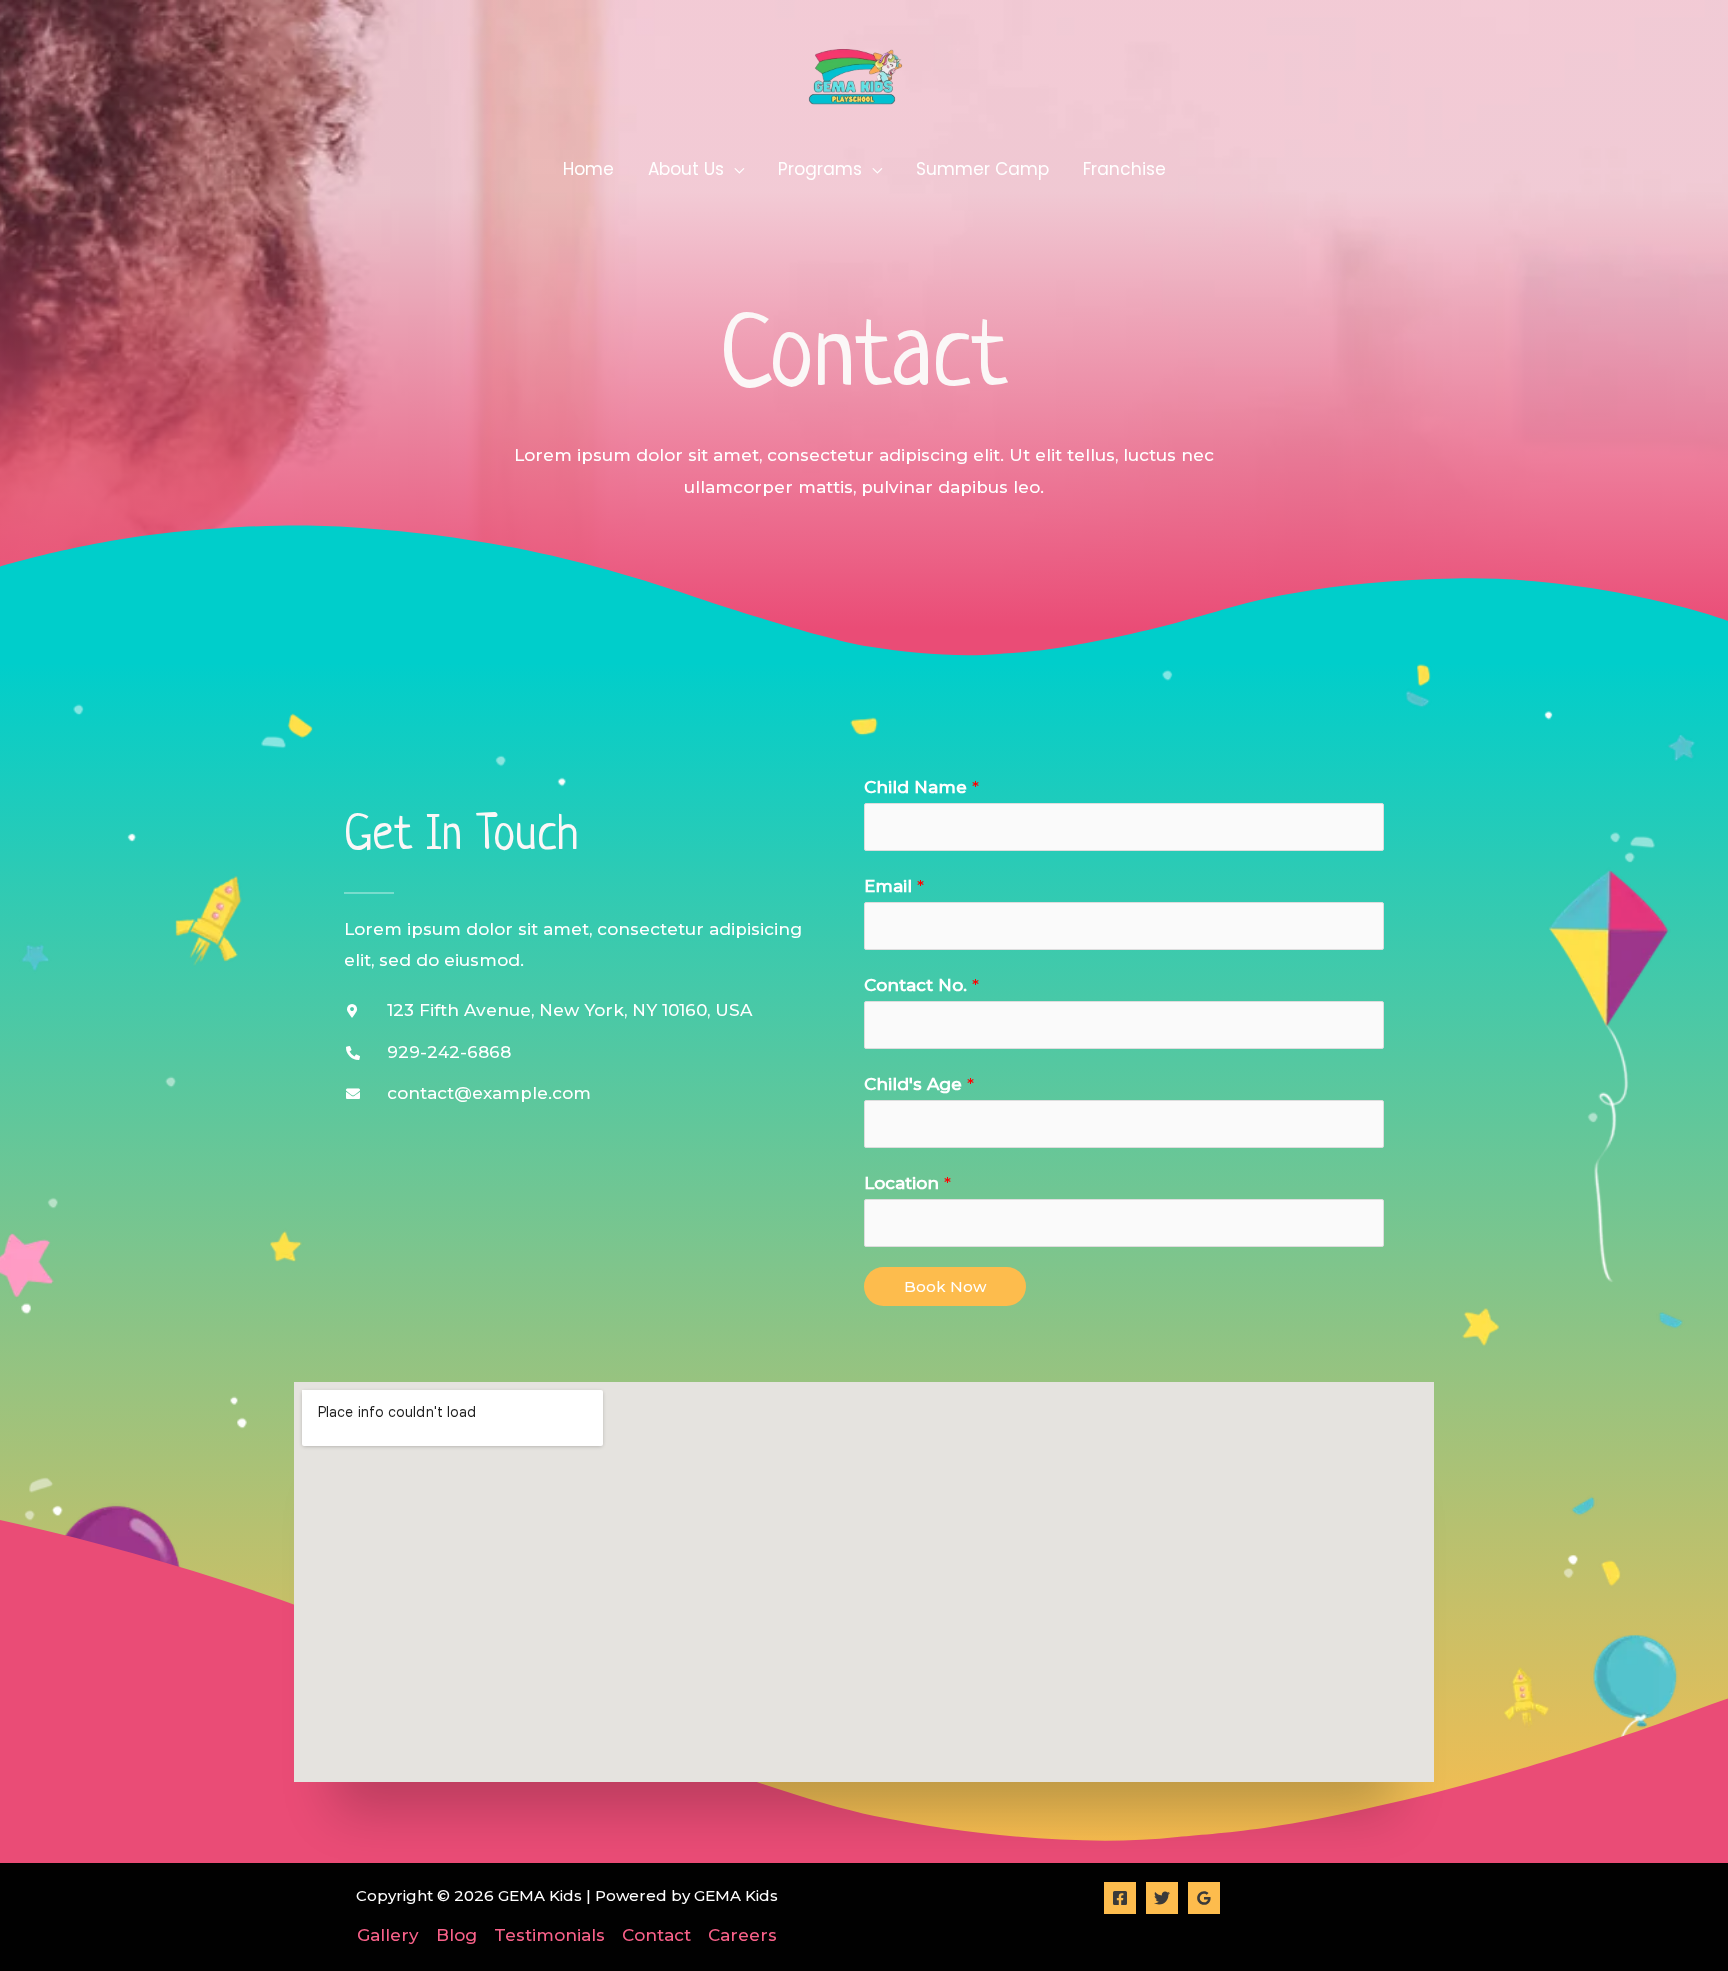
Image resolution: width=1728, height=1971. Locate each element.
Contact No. (921, 985)
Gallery (388, 1935)
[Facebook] (1120, 1898)
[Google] (1204, 1898)
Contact (656, 1935)
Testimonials (549, 1935)
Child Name (921, 787)
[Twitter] (1162, 1898)
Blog (456, 1935)
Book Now (945, 1286)
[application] (734, 169)
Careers (742, 1935)
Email (894, 886)
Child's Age (919, 1084)
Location (907, 1183)
